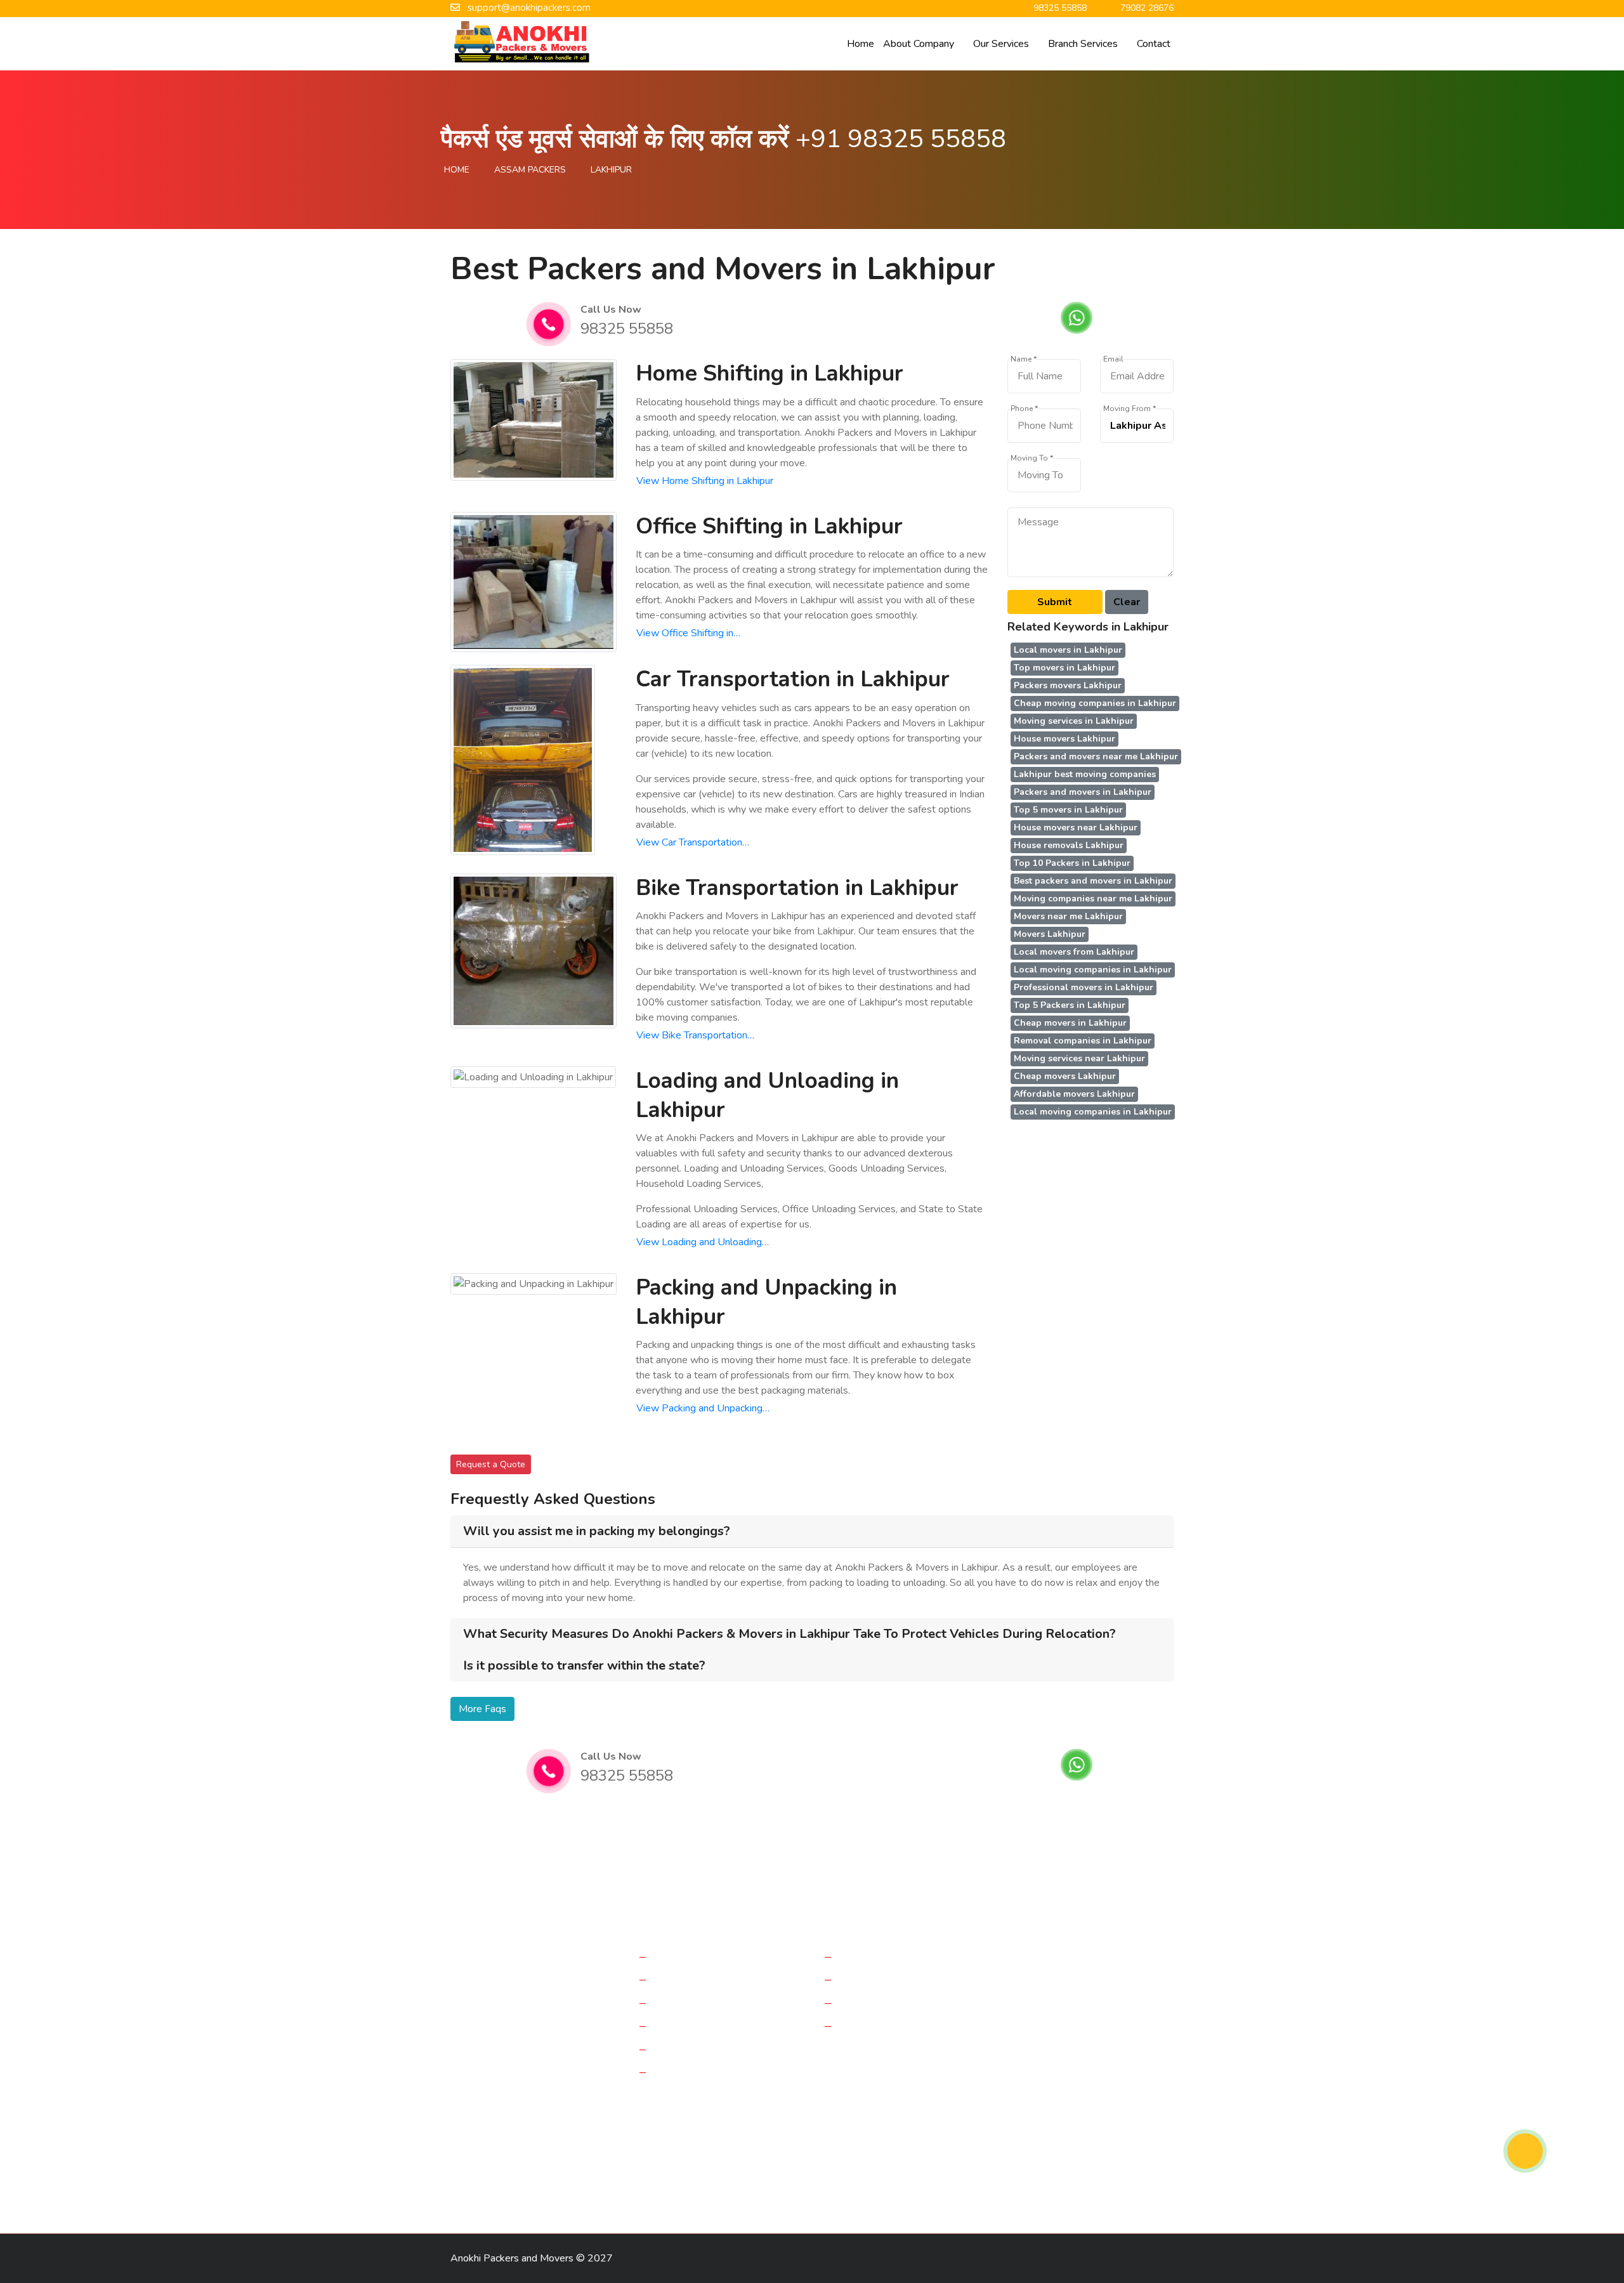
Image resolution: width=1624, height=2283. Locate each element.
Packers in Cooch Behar (593, 2163)
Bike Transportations (701, 2025)
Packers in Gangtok (696, 2163)
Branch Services (1083, 44)
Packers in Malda (763, 2118)
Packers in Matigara (876, 2141)
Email (1113, 359)
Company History (878, 1956)
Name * (1024, 359)
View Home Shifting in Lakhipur (705, 481)
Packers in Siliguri (1068, 2141)
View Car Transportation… (693, 842)
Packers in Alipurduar (974, 2141)
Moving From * (1130, 409)
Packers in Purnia (491, 2118)
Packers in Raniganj (970, 2163)
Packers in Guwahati (791, 2163)
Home (861, 44)
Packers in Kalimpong (500, 2185)
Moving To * (1032, 458)
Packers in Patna (882, 2163)
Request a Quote (491, 1464)
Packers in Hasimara (599, 2185)
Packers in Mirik (1056, 2163)
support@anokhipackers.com (1105, 2018)
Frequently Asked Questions (904, 2003)
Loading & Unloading (701, 2049)
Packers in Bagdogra (583, 2118)
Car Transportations (698, 2003)
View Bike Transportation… (695, 1035)
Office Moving (686, 1979)
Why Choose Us (877, 2025)
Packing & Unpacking (701, 2072)
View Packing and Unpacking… (703, 1408)
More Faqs (482, 1709)
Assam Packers (530, 170)
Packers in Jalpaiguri (942, 2118)
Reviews (860, 1979)
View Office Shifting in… (688, 633)
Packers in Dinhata (595, 2141)
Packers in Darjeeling (499, 2141)
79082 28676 (1065, 2048)
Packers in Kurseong (798, 2185)
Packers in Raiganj (849, 2118)
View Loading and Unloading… (703, 1242)
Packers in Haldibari (782, 2141)
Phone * (1024, 409)
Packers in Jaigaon (494, 2163)
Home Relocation (694, 1956)
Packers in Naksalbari (698, 2185)
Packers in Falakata (687, 2141)
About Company (919, 44)
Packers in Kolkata (677, 2118)
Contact (1154, 44)
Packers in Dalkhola (1038, 2118)
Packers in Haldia (1128, 2118)
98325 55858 (627, 329)
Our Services (1001, 44)
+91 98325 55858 (901, 139)
